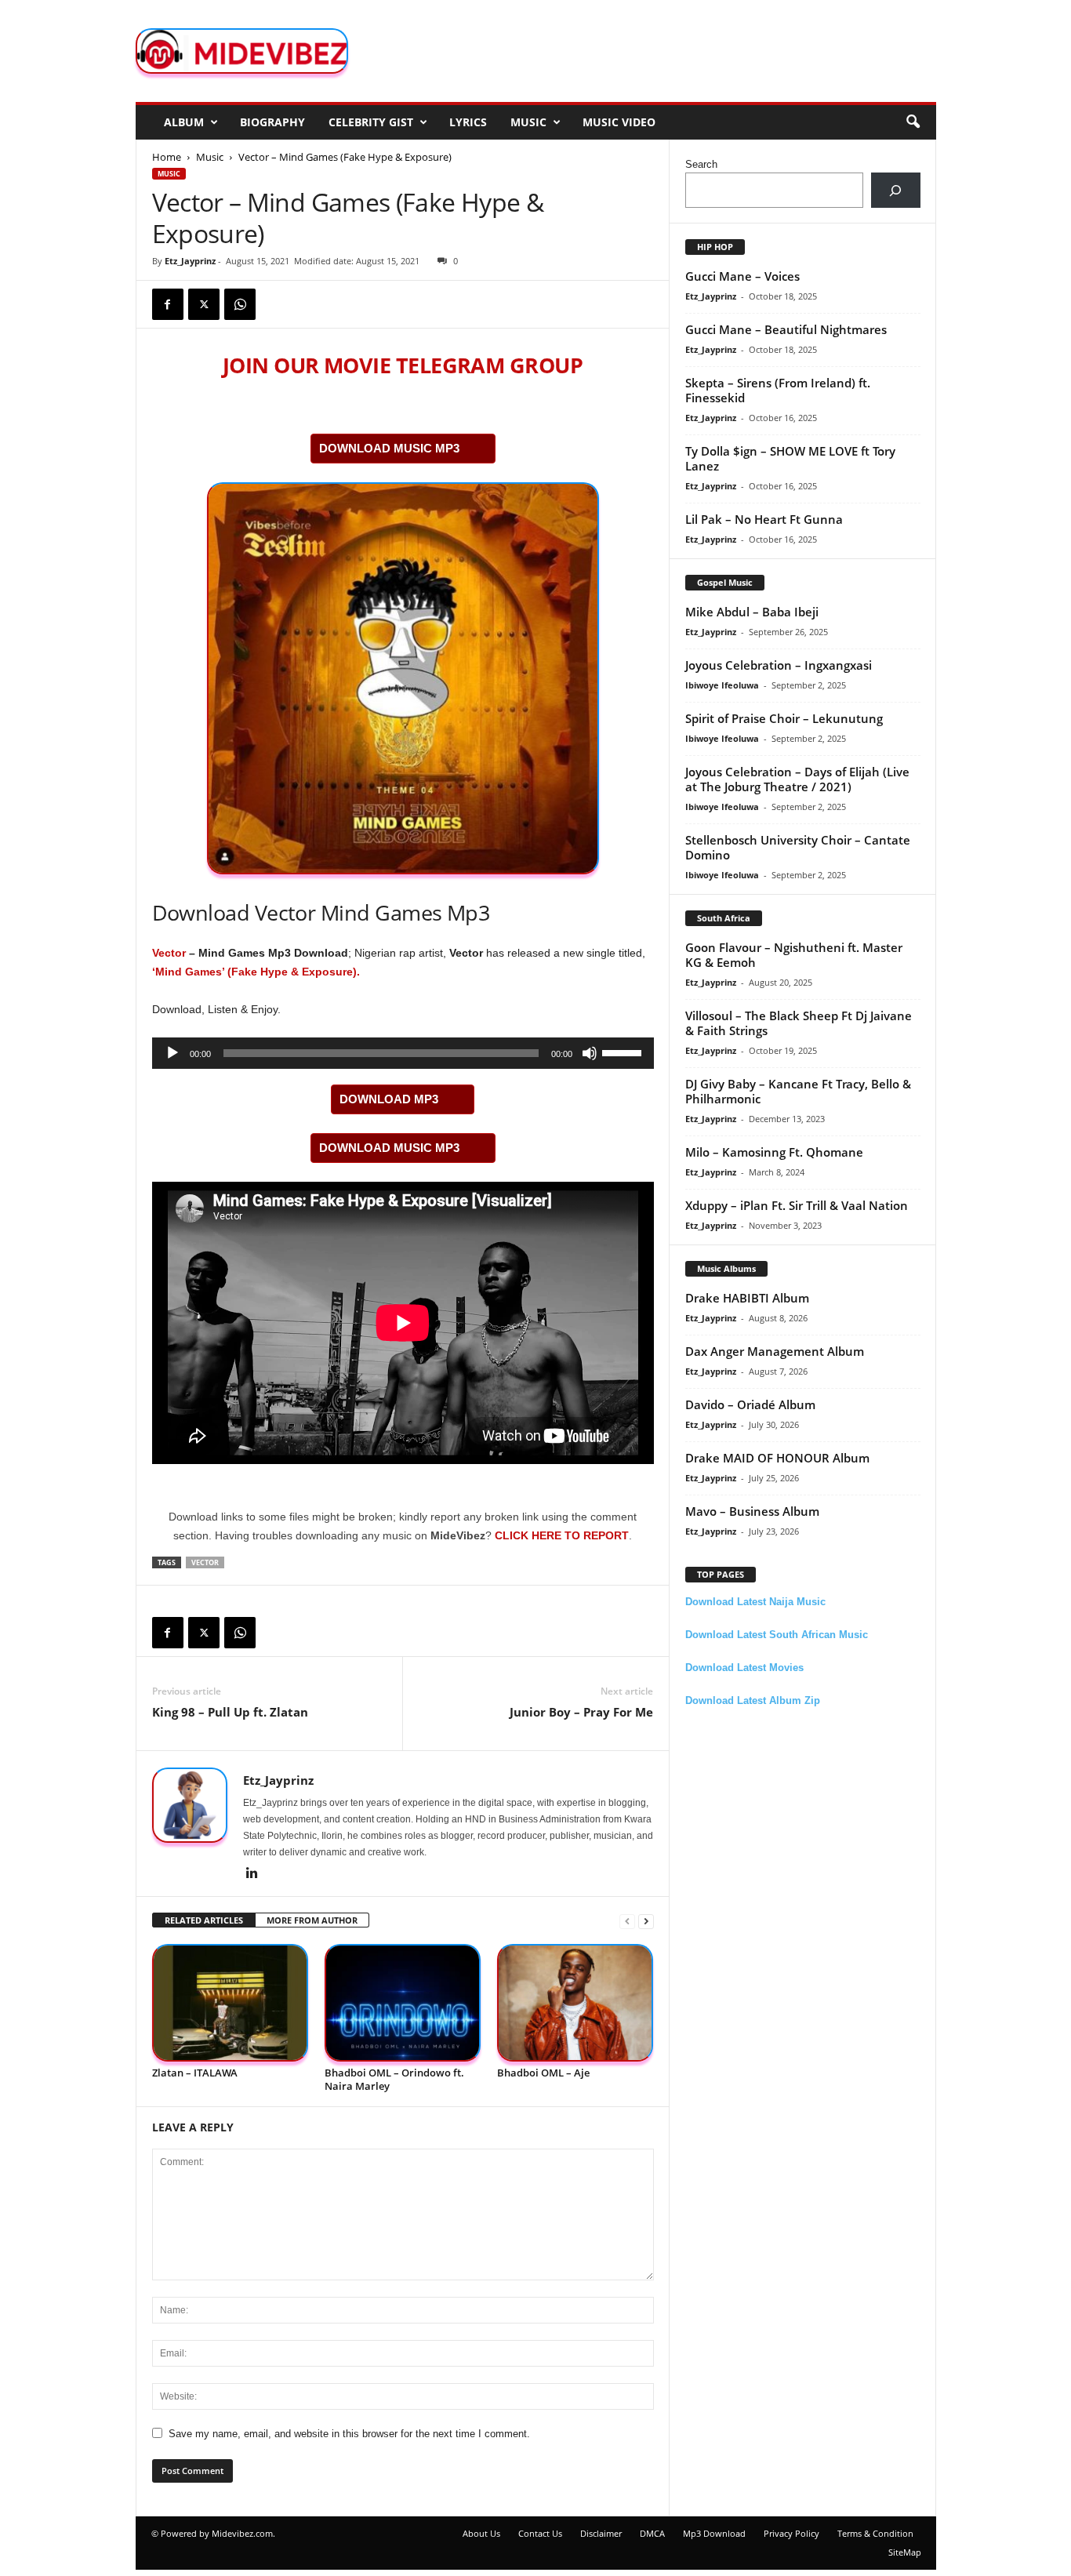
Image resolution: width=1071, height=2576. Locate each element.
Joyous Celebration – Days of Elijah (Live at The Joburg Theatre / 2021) (797, 779)
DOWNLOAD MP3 (389, 1099)
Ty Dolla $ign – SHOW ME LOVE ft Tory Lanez (790, 458)
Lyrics (468, 122)
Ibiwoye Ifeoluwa (722, 685)
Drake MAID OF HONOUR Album (777, 1458)
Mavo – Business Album (752, 1511)
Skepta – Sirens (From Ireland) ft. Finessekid (778, 390)
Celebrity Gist (371, 122)
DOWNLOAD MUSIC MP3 (389, 448)
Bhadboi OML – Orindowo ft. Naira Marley (394, 2079)
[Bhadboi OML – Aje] (575, 2003)
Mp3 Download (714, 2533)
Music (528, 122)
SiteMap (905, 2552)
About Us (481, 2533)
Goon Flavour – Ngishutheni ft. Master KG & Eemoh (794, 955)
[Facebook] (168, 304)
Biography (272, 122)
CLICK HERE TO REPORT (562, 1535)
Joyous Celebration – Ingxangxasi (779, 665)
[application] (403, 1053)
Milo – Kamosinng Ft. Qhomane (774, 1152)
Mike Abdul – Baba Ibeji (752, 612)
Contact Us (540, 2533)
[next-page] (646, 1921)
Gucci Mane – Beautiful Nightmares (786, 329)
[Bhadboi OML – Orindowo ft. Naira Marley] (403, 2003)
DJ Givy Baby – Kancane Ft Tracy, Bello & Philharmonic (798, 1091)
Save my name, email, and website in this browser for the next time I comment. (349, 2434)
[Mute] (590, 1053)
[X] (204, 304)
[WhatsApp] (240, 304)
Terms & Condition (875, 2533)
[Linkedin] (252, 1874)
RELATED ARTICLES (204, 1920)
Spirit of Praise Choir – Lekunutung (784, 718)
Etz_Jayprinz (190, 261)
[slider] (624, 1052)
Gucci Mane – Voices (742, 276)
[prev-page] (627, 1921)
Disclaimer (601, 2533)
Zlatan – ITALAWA (195, 2073)
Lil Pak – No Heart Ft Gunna (764, 519)
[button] (913, 122)
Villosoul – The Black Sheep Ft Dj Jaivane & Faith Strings (799, 1023)
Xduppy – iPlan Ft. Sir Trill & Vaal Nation (797, 1205)
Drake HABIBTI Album (747, 1298)
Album (184, 122)
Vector (169, 953)
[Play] (172, 1053)
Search (701, 164)
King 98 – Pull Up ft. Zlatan (230, 1712)
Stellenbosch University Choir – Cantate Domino (798, 847)
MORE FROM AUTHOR (312, 1920)
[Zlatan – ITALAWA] (231, 2003)
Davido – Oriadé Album (750, 1404)
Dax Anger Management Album (775, 1351)
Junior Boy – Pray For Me (581, 1712)
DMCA (652, 2533)
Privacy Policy (791, 2533)
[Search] (896, 190)
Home (167, 157)
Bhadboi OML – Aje (543, 2073)
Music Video (619, 122)
